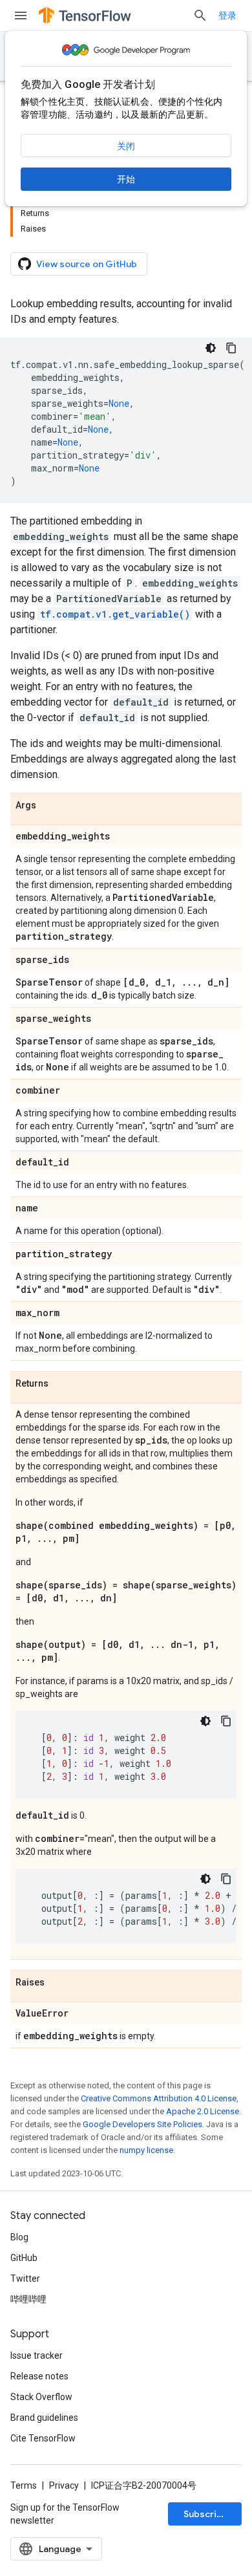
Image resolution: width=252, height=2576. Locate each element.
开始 (126, 179)
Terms (24, 2485)
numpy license (146, 2150)
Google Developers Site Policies (142, 2124)
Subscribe (206, 2514)
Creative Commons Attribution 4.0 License (159, 2098)
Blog (19, 2237)
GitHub (24, 2258)
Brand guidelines (44, 2418)
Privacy (64, 2485)
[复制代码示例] (231, 348)
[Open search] (200, 16)
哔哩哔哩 (28, 2299)
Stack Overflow (41, 2397)
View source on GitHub (87, 264)
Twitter (25, 2278)
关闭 (126, 146)
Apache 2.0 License (203, 2111)
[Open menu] (21, 16)
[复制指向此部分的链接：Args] (49, 806)
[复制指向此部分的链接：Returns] (61, 1384)
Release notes (39, 2376)
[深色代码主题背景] (211, 348)
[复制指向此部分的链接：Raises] (58, 1983)
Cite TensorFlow (43, 2438)
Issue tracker (37, 2355)
